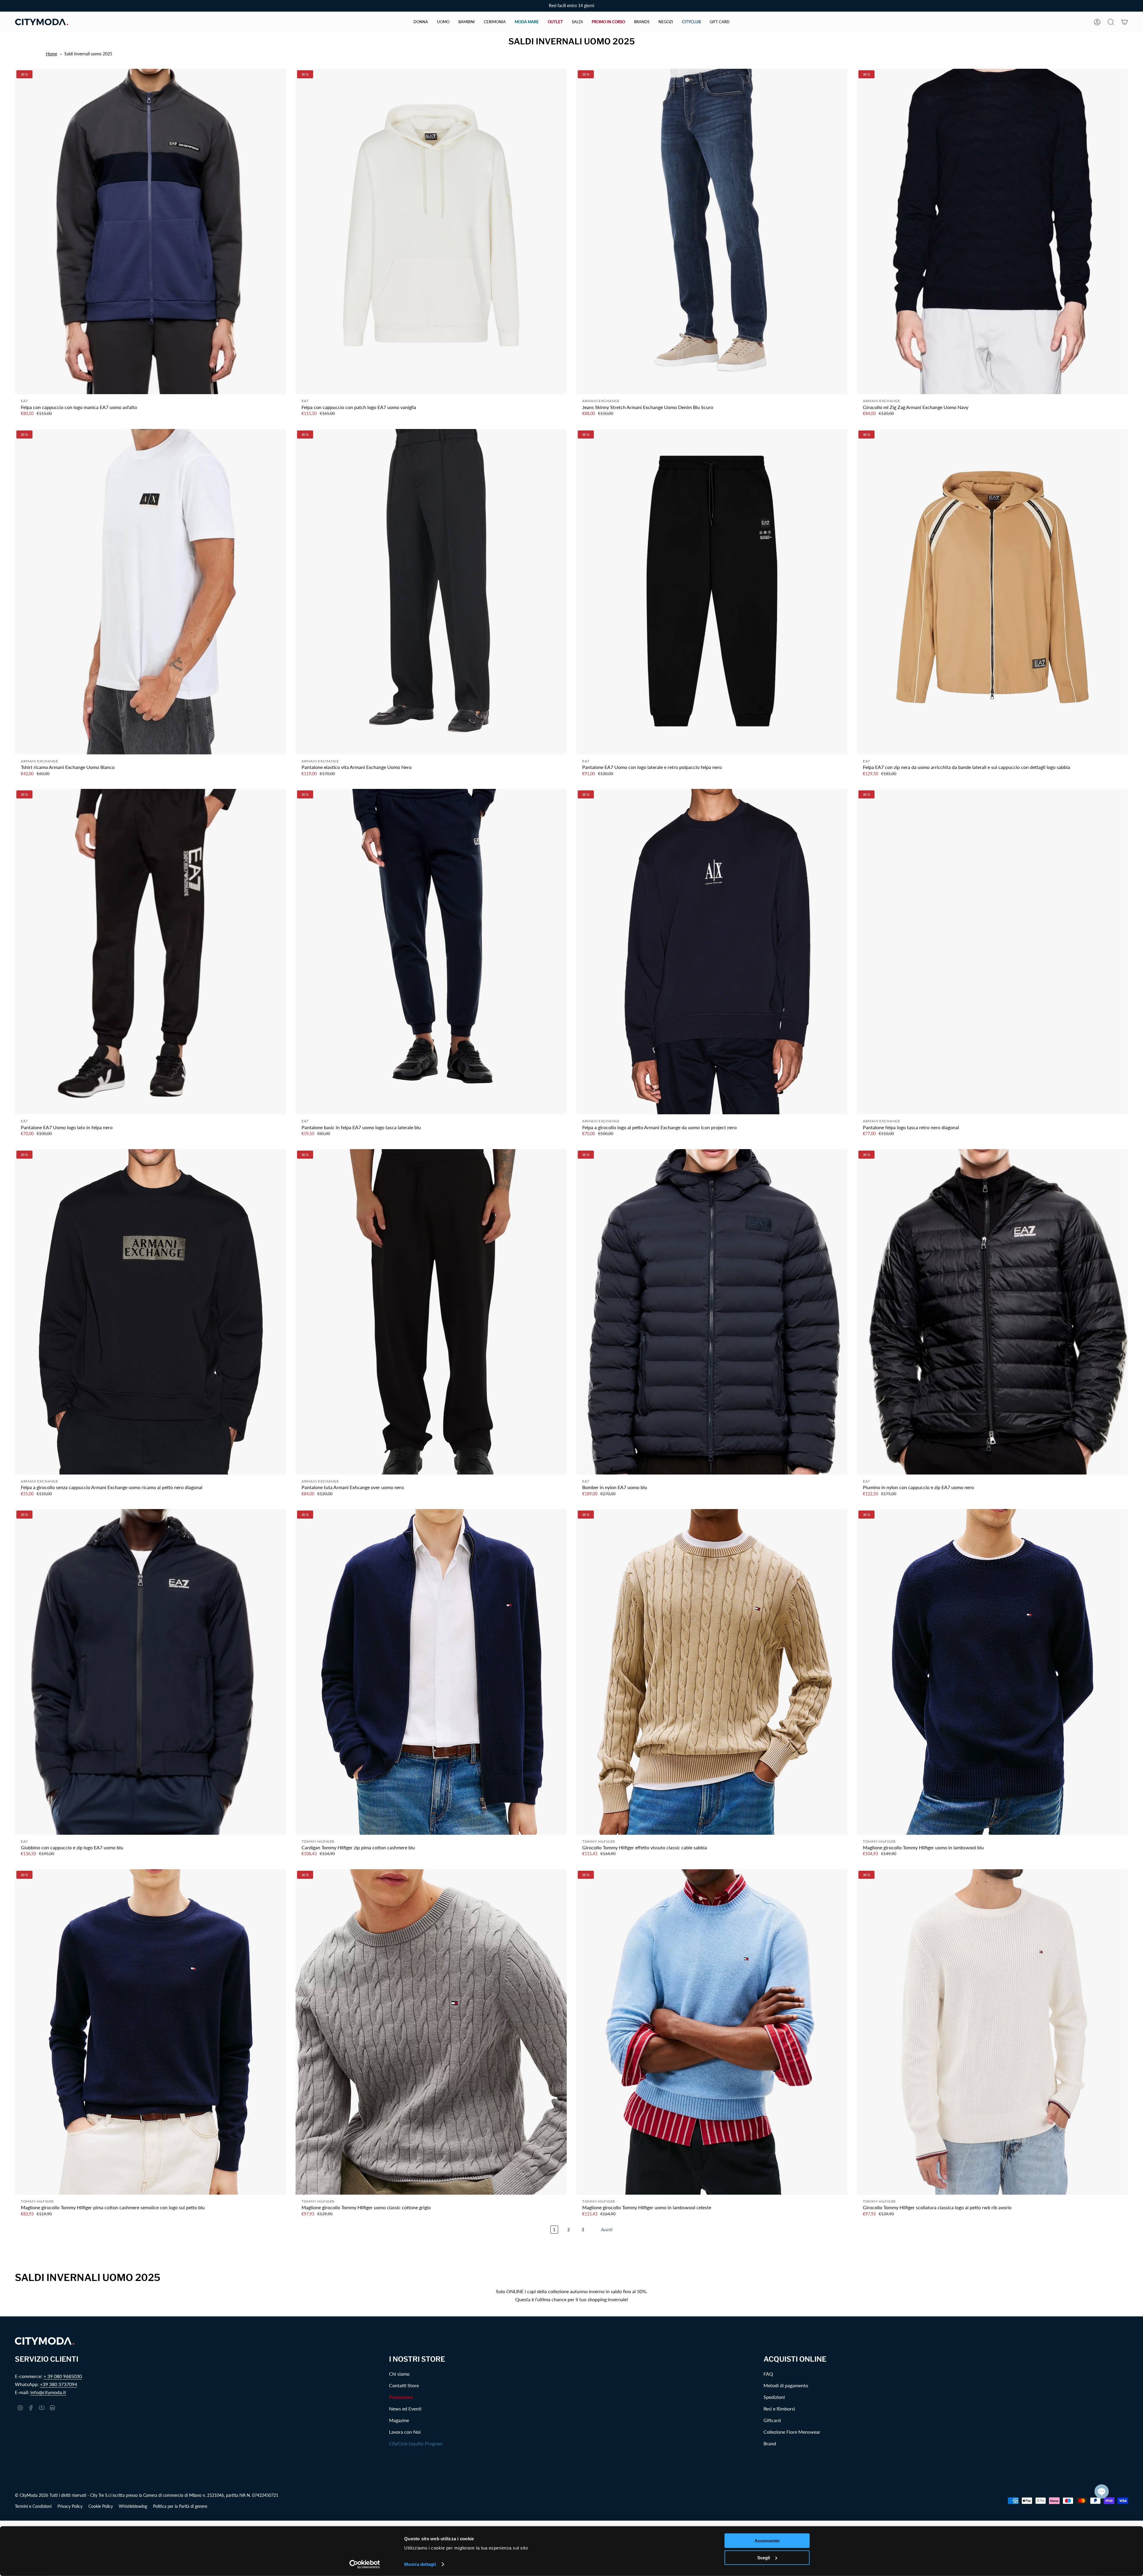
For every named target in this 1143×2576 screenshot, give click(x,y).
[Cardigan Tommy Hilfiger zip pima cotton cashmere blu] (431, 1672)
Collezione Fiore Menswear (792, 2432)
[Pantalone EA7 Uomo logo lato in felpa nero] (150, 952)
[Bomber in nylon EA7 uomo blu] (712, 1312)
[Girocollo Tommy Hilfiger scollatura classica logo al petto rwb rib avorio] (993, 2032)
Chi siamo (399, 2374)
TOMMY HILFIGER (318, 1841)
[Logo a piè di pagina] (45, 2341)
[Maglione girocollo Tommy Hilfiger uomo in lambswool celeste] (712, 2032)
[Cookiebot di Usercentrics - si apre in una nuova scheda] (365, 2564)
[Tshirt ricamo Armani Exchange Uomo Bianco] (150, 592)
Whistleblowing (133, 2506)
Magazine (399, 2420)
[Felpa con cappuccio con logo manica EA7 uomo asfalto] (150, 231)
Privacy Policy (70, 2506)
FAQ (768, 2374)
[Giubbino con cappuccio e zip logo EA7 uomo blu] (150, 1672)
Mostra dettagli (420, 2564)
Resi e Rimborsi (779, 2409)
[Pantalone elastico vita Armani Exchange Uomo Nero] (431, 592)
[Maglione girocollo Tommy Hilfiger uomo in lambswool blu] (993, 1672)
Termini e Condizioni (33, 2506)
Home (51, 54)
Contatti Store (404, 2385)
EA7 (24, 401)
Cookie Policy (101, 2506)
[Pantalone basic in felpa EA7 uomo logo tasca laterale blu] (431, 952)
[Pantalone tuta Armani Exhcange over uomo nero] (431, 1312)
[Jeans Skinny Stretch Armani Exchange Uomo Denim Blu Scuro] (712, 231)
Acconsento (767, 2541)
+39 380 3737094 (58, 2384)
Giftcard (772, 2420)
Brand (770, 2443)
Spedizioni (774, 2397)
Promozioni (401, 2397)
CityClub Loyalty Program (416, 2443)
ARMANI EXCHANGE (601, 401)
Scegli (764, 2557)
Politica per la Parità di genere (180, 2506)
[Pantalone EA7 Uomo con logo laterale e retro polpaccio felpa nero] (712, 592)
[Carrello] (1125, 22)
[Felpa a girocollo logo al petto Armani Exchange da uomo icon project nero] (712, 952)
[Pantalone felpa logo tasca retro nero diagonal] (993, 952)
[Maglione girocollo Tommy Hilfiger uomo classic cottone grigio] (431, 2032)
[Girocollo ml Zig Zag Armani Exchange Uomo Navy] (993, 231)
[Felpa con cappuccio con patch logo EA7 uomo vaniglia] (431, 231)
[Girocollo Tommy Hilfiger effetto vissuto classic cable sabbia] (712, 1672)
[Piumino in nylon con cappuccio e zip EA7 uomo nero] (993, 1312)
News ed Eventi (405, 2409)
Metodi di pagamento (786, 2385)
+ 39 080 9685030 (63, 2376)
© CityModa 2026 (32, 2495)
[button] (421, 22)
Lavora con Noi (405, 2432)
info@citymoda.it (48, 2392)
